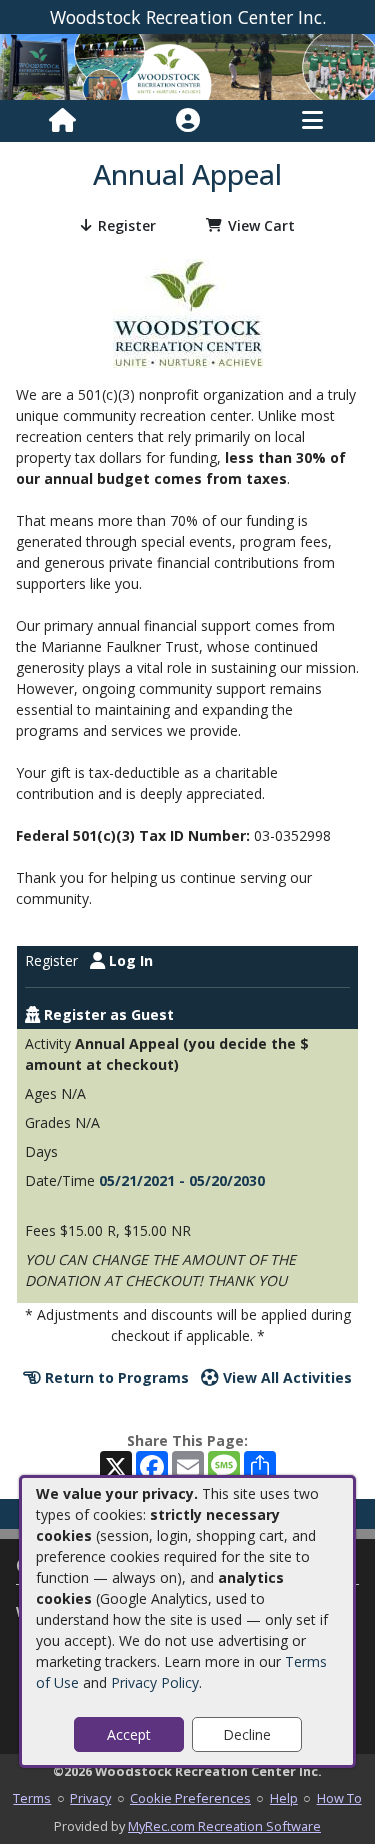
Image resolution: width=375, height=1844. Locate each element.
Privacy (90, 1798)
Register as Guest (107, 1014)
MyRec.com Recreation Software (224, 1826)
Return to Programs (115, 1377)
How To (339, 1798)
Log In (129, 960)
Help (284, 1798)
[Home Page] (62, 121)
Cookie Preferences (190, 1798)
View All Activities (285, 1377)
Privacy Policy (155, 1682)
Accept (129, 1734)
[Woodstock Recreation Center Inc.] (187, 65)
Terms (32, 1798)
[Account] (188, 121)
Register (127, 225)
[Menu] (312, 121)
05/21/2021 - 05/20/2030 (182, 1180)
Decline (247, 1734)
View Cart (261, 225)
